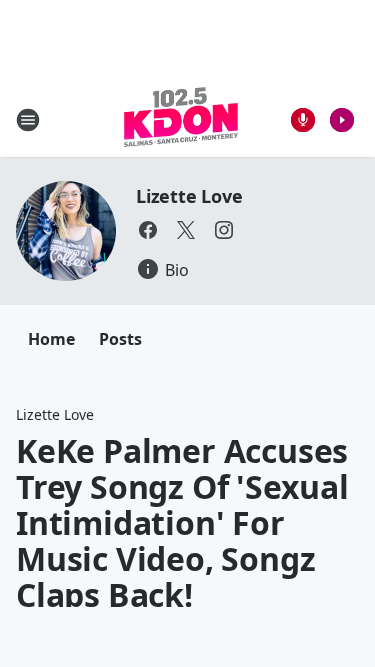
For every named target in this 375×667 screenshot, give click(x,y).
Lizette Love (189, 196)
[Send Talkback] (303, 120)
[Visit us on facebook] (148, 230)
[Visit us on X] (186, 230)
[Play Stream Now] (342, 120)
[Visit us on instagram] (224, 230)
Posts (120, 339)
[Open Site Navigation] (28, 120)
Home (51, 339)
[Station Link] (181, 119)
